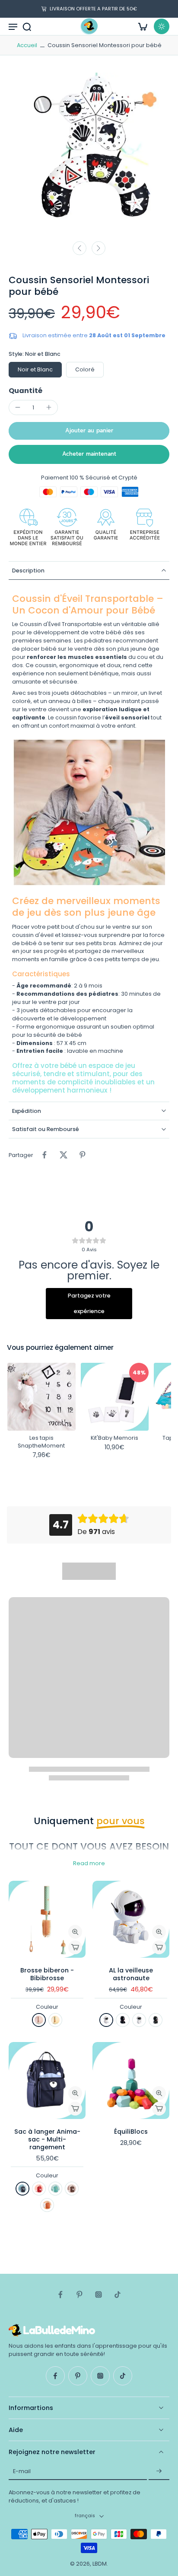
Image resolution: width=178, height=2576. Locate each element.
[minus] (18, 407)
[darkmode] (162, 26)
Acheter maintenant (89, 454)
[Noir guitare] (156, 2020)
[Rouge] (39, 2189)
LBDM (100, 2564)
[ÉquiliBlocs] (131, 2081)
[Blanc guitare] (139, 2020)
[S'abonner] (159, 2471)
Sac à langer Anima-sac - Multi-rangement (47, 2139)
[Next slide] (99, 248)
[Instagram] (99, 2295)
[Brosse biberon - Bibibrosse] (47, 1919)
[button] (89, 431)
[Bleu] (22, 2189)
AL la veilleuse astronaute (131, 1974)
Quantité (25, 391)
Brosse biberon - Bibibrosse (47, 1974)
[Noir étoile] (123, 2020)
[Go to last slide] (79, 248)
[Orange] (47, 2205)
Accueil (27, 45)
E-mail (22, 2471)
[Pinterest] (79, 2295)
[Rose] (39, 2020)
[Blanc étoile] (106, 2020)
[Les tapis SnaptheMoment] (41, 1397)
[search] (27, 26)
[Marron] (72, 2189)
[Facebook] (60, 2295)
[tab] (15, 1953)
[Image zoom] (89, 154)
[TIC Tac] (118, 2295)
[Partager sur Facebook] (44, 1155)
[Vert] (55, 2020)
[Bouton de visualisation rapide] (75, 1932)
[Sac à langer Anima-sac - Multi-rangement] (47, 2081)
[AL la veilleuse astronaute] (131, 1919)
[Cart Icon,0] (143, 26)
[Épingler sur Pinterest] (83, 1155)
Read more (89, 1863)
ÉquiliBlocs (131, 2132)
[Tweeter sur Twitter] (64, 1155)
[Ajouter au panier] (75, 1947)
